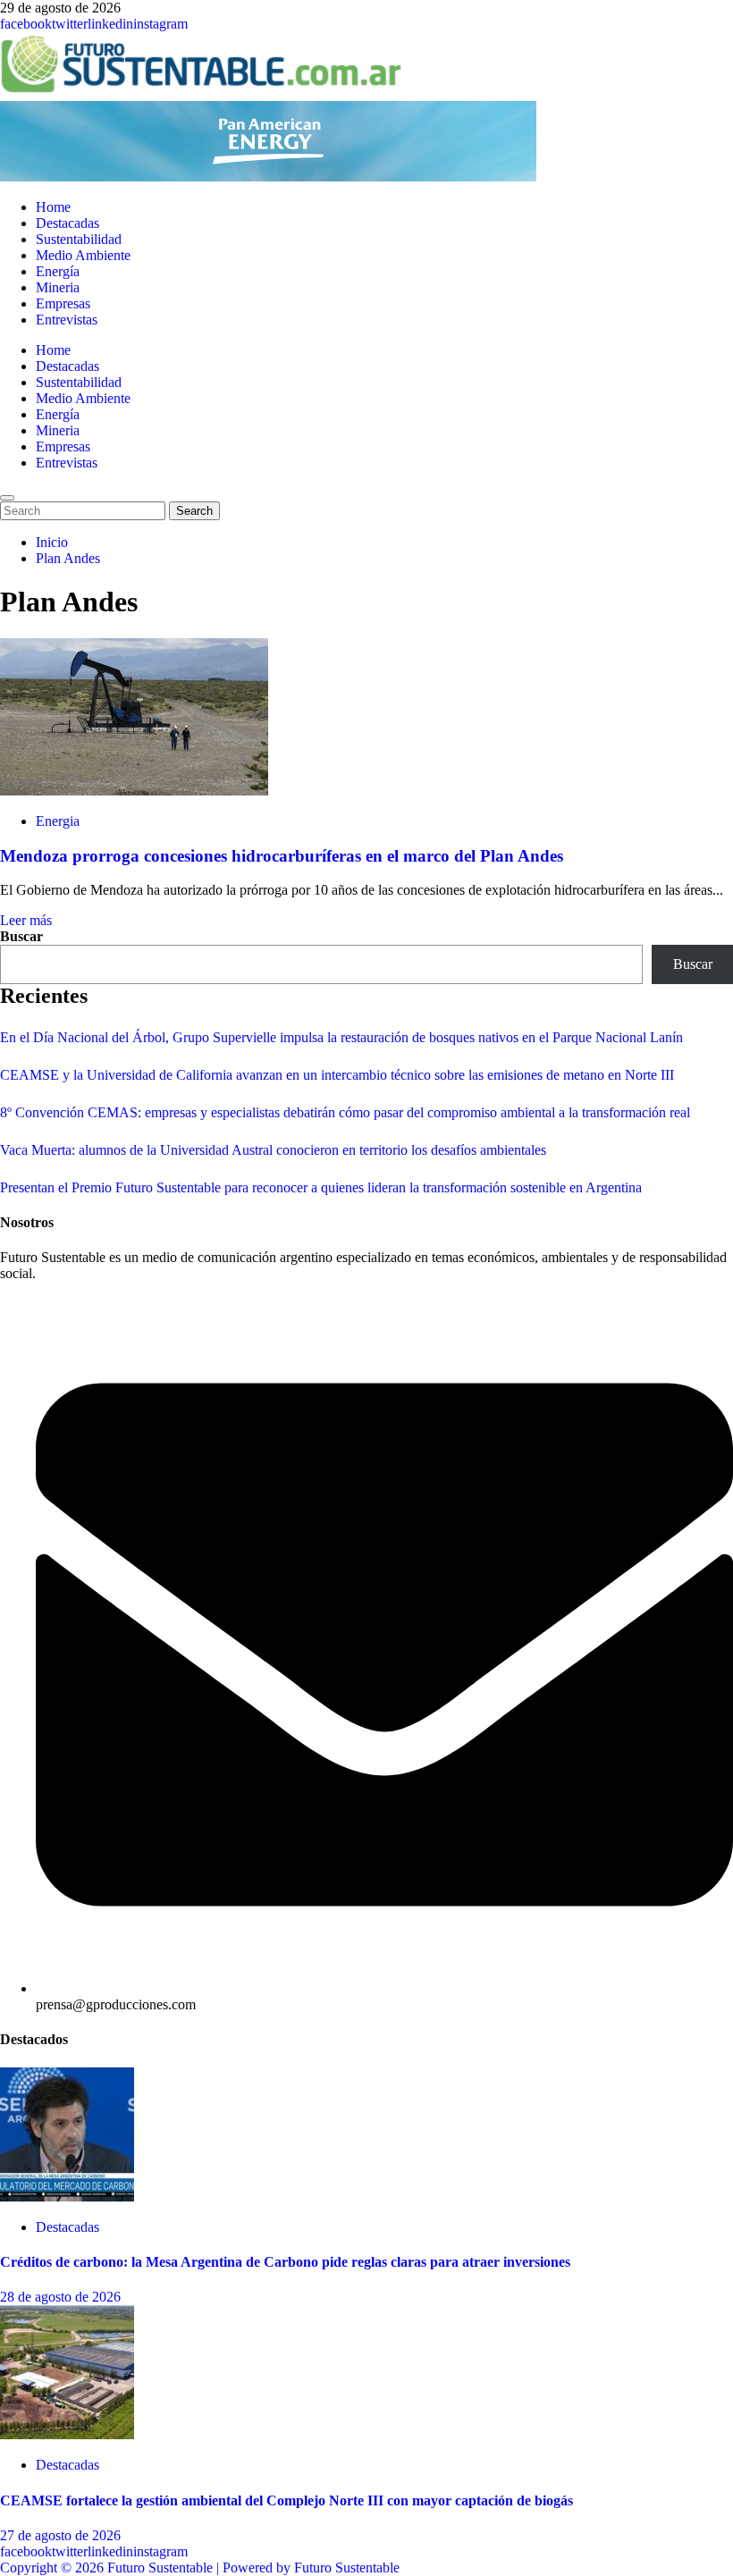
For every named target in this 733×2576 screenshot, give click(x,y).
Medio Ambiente (83, 255)
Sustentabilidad (79, 239)
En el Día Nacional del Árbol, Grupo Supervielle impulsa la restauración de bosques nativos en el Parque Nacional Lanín (341, 1037)
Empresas (63, 303)
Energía (58, 271)
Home (53, 207)
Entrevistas (67, 320)
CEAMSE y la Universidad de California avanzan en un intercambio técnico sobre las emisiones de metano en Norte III (337, 1075)
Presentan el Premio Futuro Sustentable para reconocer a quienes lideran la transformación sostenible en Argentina (321, 1187)
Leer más (26, 920)
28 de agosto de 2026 (60, 2297)
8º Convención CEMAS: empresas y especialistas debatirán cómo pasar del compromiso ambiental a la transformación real (345, 1112)
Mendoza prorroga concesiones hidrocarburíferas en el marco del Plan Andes (282, 856)
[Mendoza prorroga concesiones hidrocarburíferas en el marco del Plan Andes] (134, 791)
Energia (58, 821)
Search (198, 510)
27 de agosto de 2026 (60, 2535)
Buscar (21, 936)
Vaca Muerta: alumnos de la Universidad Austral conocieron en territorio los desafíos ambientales (273, 1150)
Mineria (58, 287)
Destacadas (67, 223)
